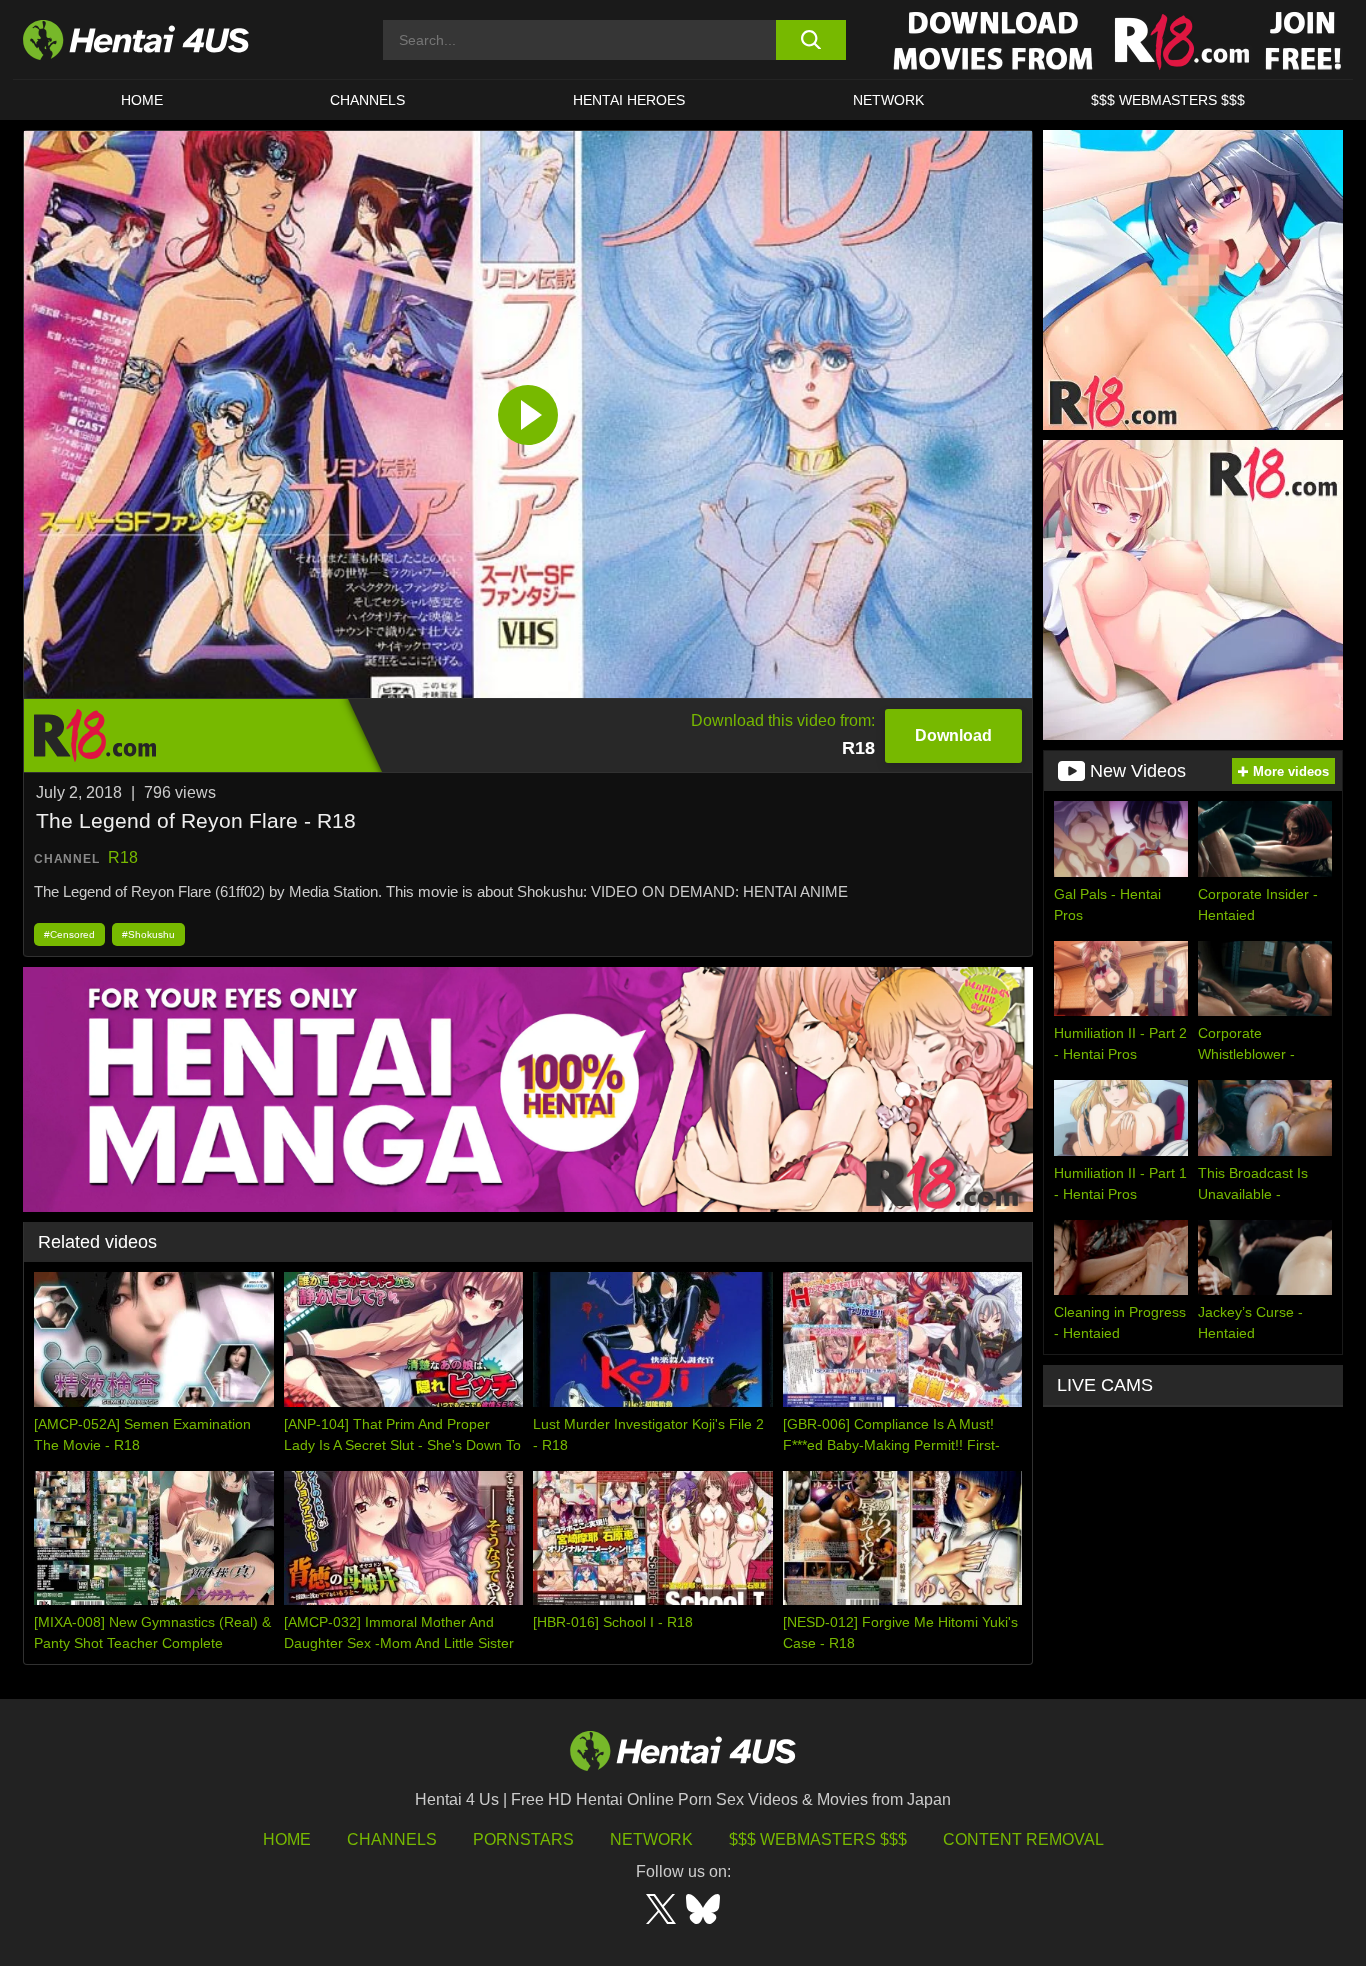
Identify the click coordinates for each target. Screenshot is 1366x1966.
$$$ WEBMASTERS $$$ (1168, 100)
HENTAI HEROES (629, 100)
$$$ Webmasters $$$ (818, 1839)
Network (888, 100)
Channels (392, 1839)
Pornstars (523, 1839)
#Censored (69, 934)
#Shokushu (148, 934)
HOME (142, 100)
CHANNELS (367, 100)
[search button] (810, 40)
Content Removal (1023, 1839)
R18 (123, 857)
